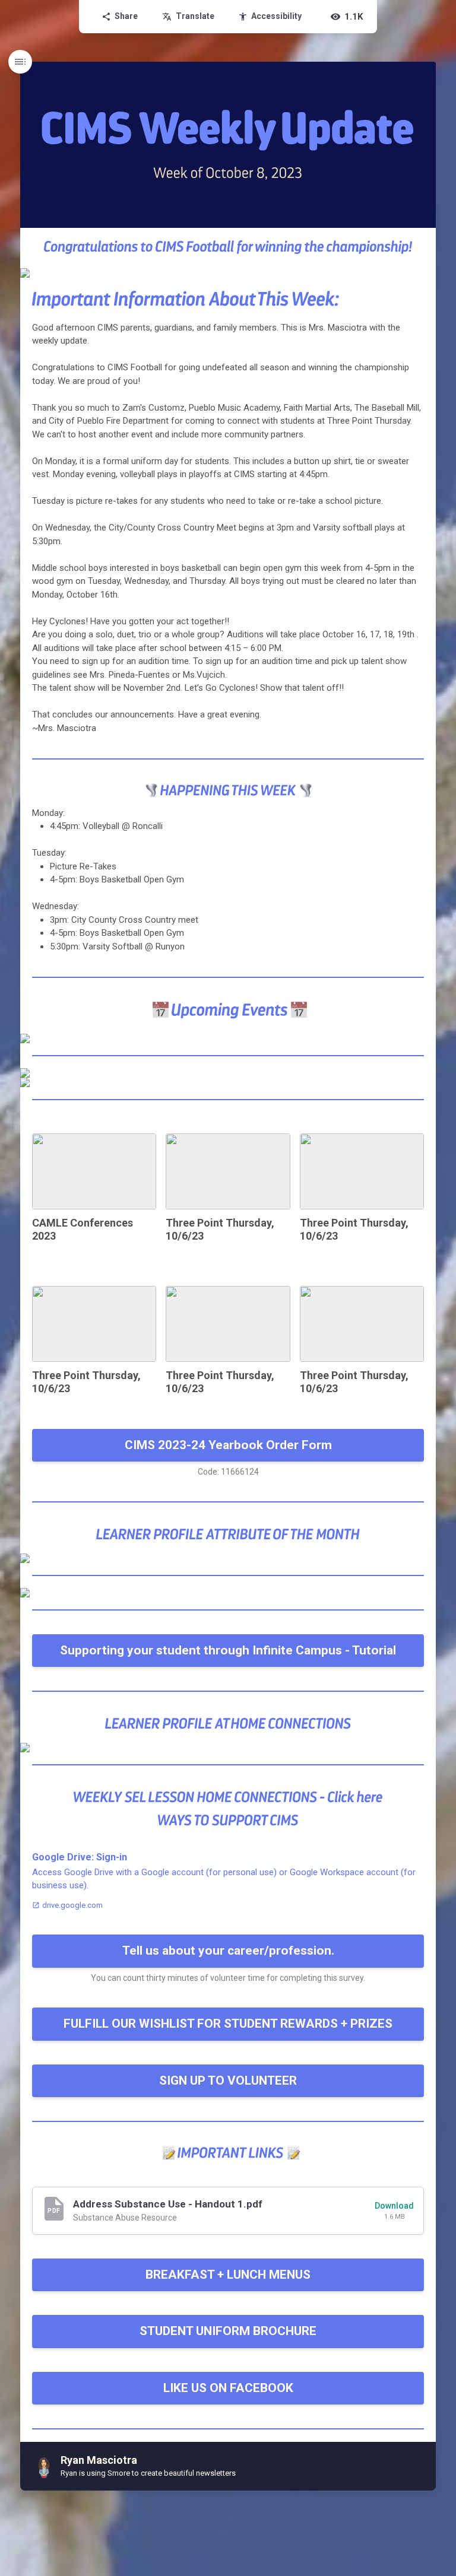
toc (20, 62)
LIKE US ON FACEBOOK (228, 2388)
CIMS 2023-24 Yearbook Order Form (228, 1445)
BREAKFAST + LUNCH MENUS (228, 2275)
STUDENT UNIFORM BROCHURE (228, 2331)
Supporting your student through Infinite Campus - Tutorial (228, 1650)
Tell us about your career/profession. (228, 1951)
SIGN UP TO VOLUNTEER (228, 2081)
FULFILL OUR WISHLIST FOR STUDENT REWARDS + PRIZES (228, 2024)
